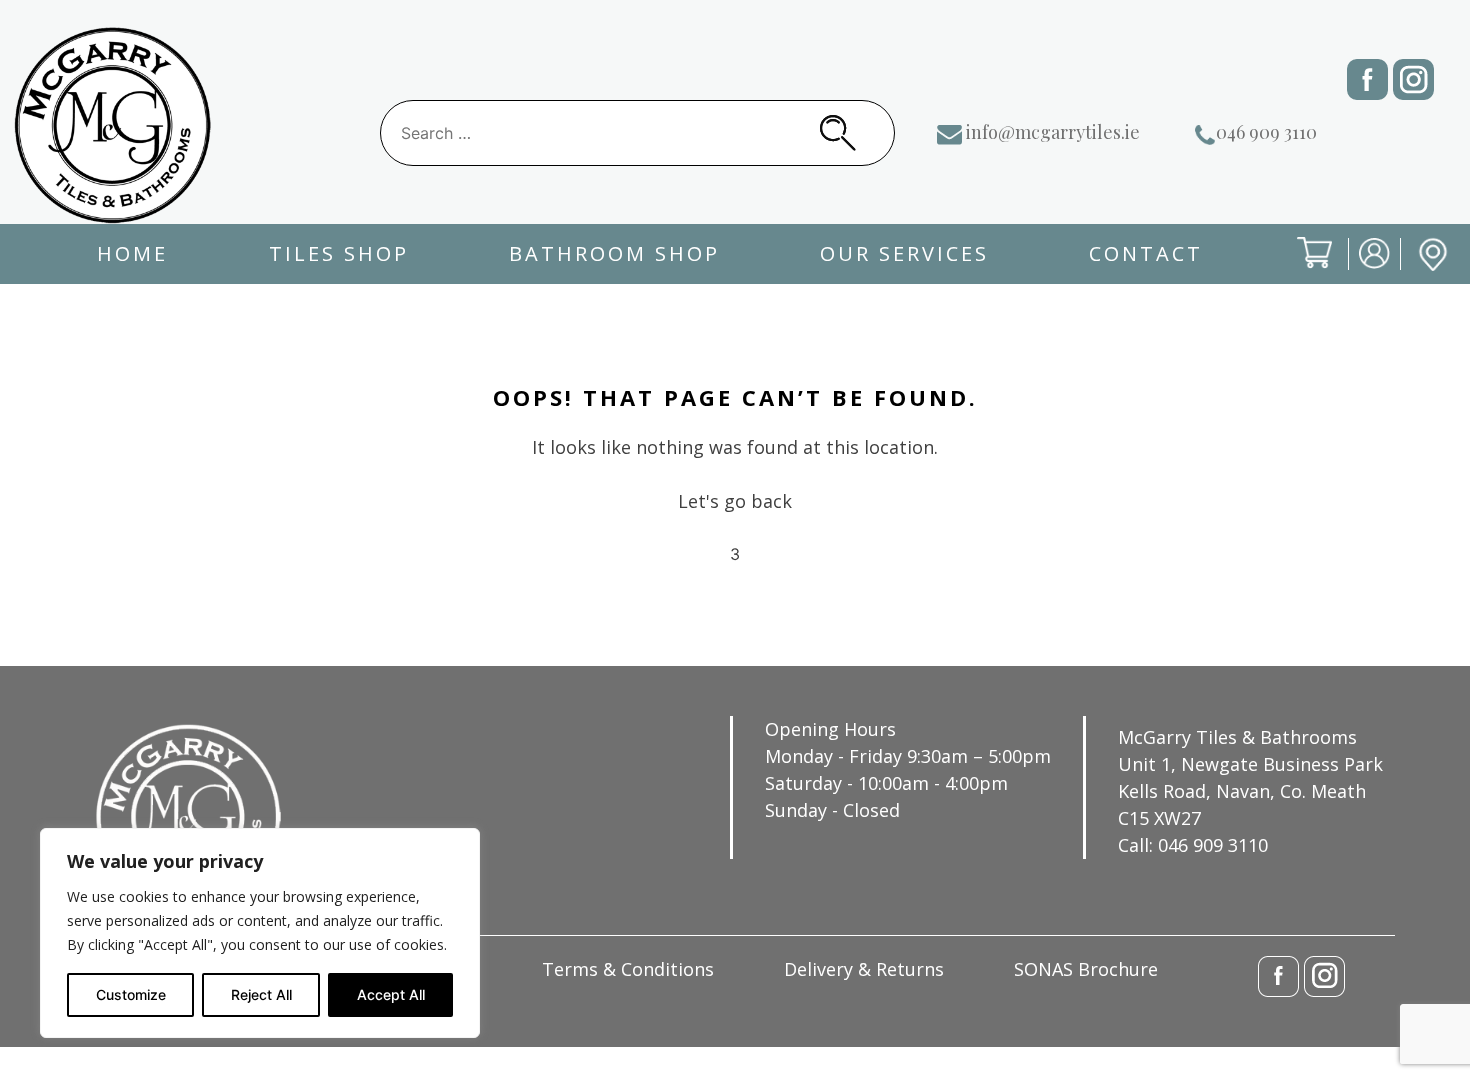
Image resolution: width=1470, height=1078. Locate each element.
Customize (131, 994)
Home (132, 253)
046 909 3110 (1266, 132)
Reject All (261, 994)
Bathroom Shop (614, 253)
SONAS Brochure (1086, 969)
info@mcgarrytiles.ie (1053, 132)
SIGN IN (1361, 269)
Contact (1146, 253)
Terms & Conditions (628, 969)
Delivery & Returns (864, 969)
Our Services (904, 253)
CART (1299, 269)
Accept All (391, 994)
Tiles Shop (339, 253)
